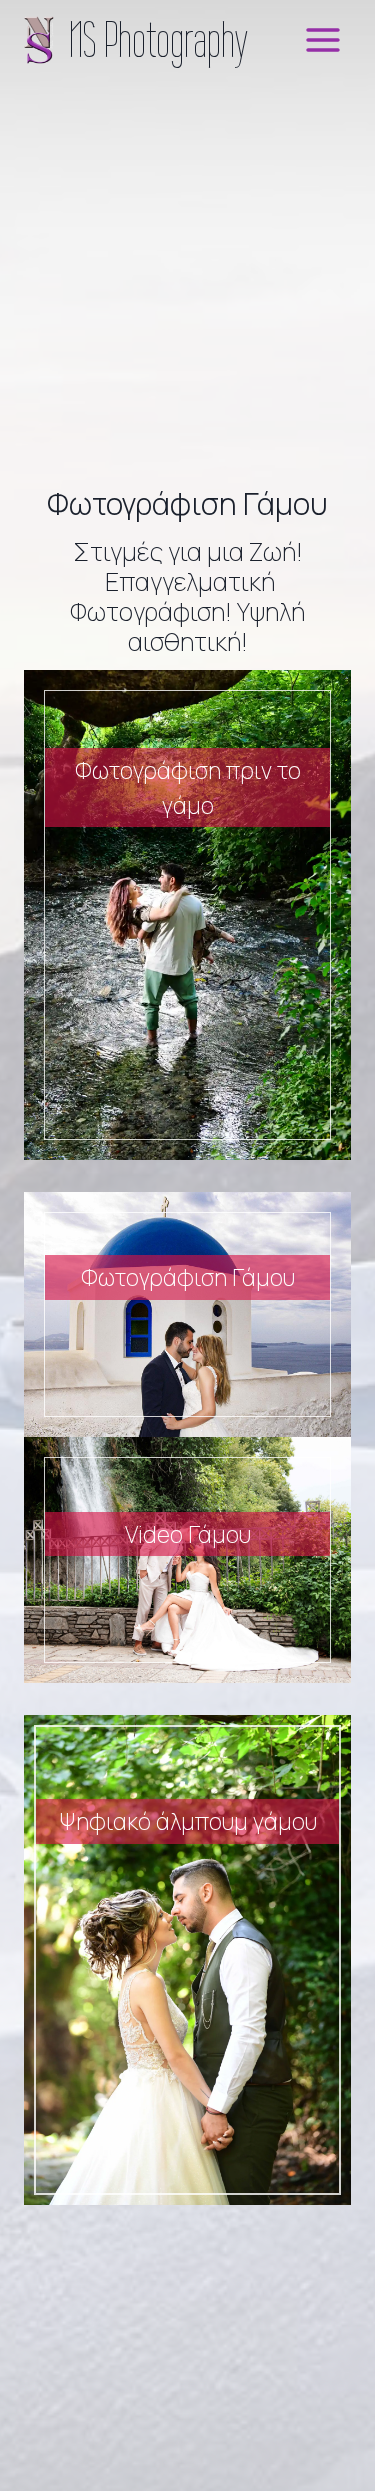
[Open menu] (322, 39)
